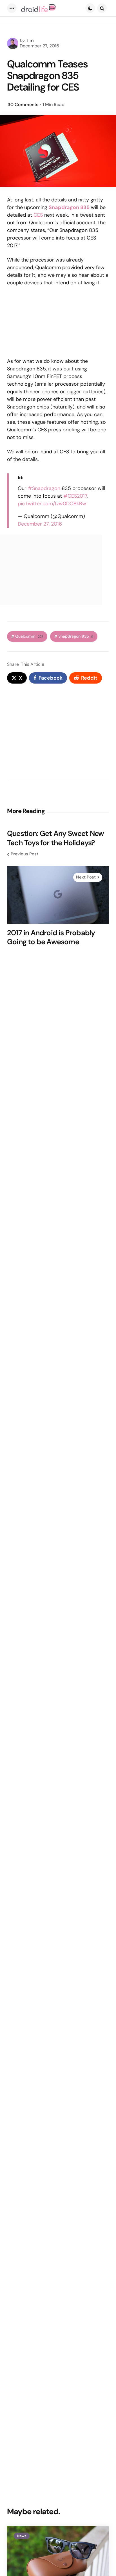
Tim (30, 40)
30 (23, 105)
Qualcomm (29, 636)
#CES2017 (75, 496)
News (22, 2536)
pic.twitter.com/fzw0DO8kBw (52, 504)
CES (38, 215)
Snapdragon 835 (76, 636)
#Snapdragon (44, 488)
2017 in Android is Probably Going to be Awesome (51, 937)
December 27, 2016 (40, 524)
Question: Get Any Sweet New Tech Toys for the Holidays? (55, 838)
